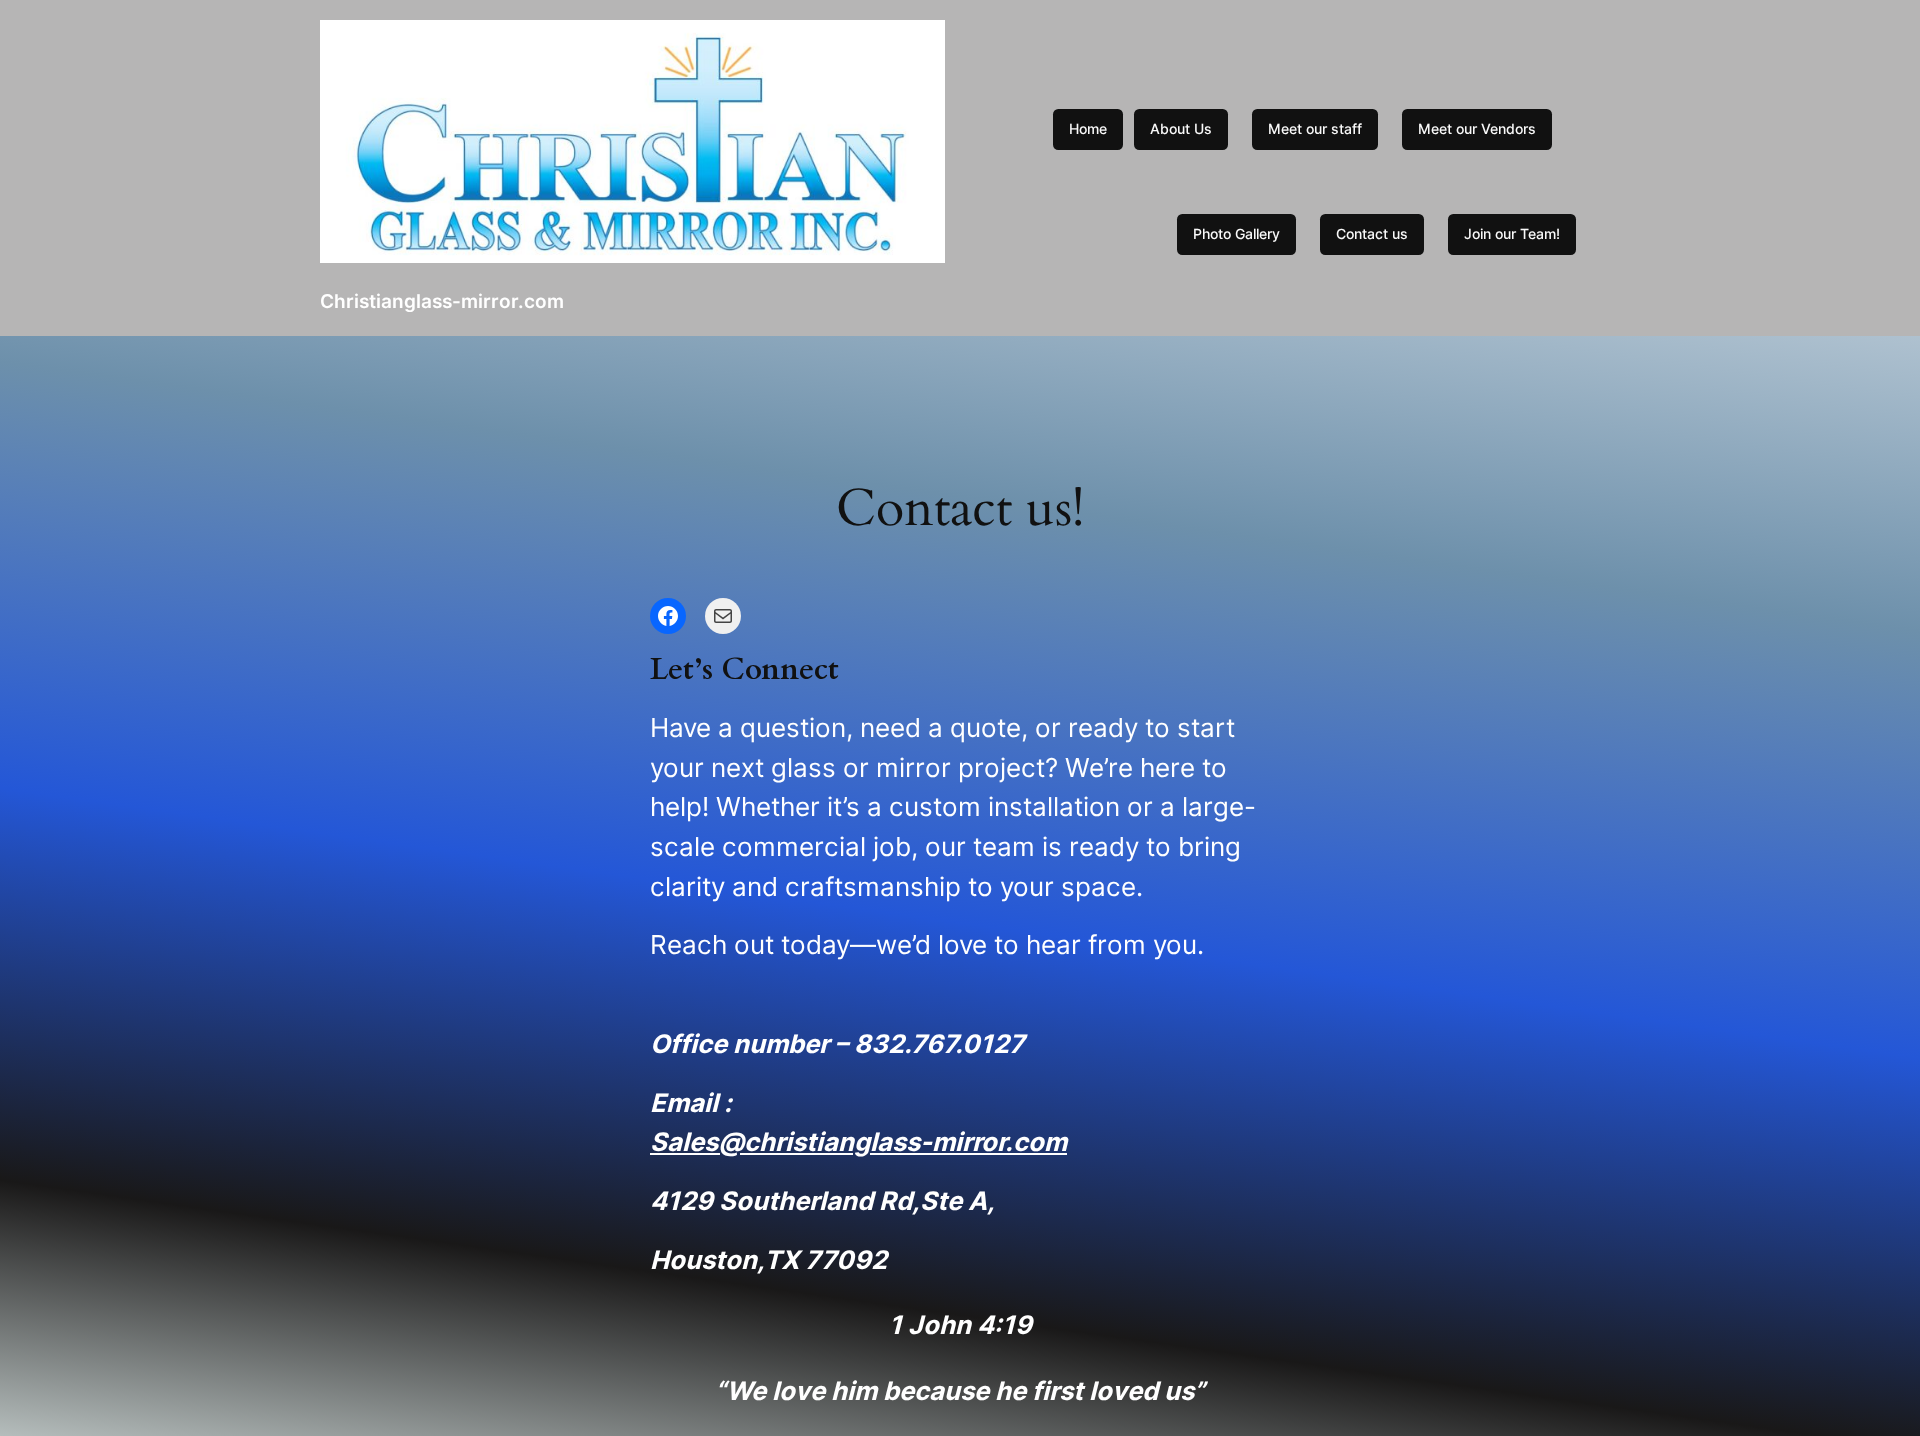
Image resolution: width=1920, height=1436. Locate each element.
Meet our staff (1315, 128)
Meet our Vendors (1477, 128)
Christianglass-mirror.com (442, 301)
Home (1088, 128)
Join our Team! (1512, 233)
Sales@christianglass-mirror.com (858, 1141)
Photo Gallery (1236, 233)
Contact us (1372, 233)
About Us (1181, 128)
